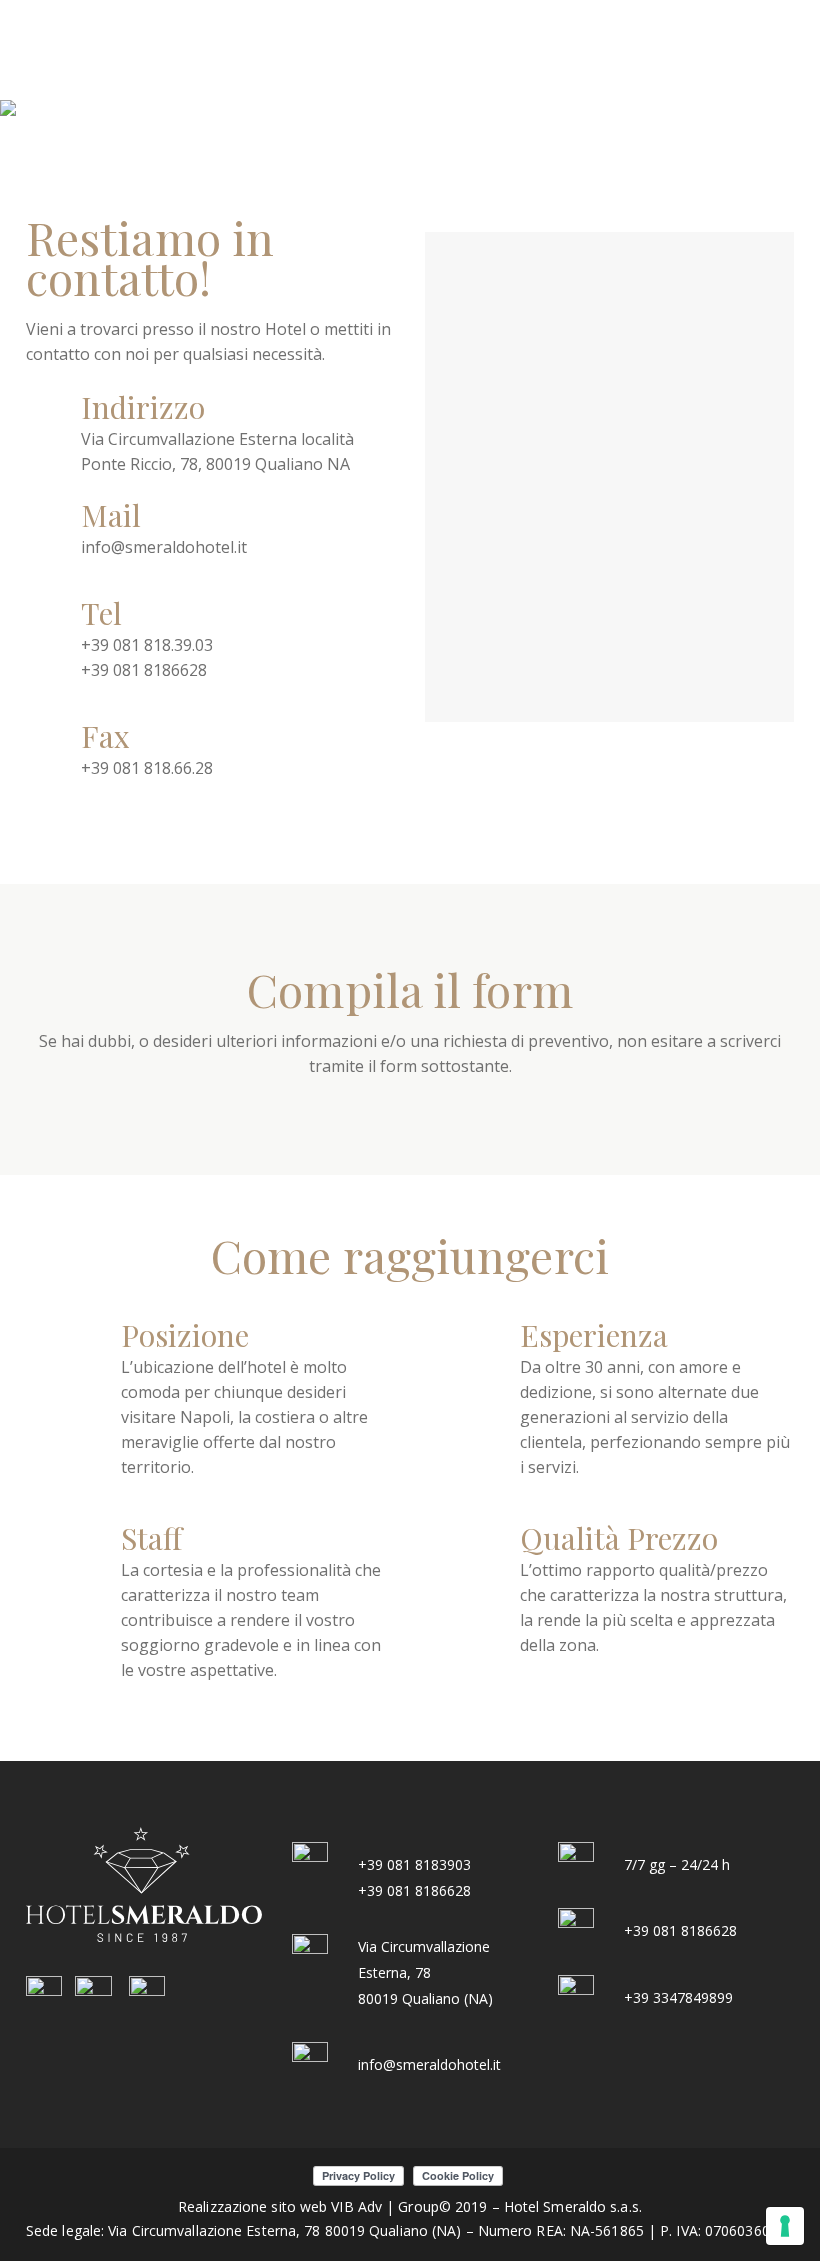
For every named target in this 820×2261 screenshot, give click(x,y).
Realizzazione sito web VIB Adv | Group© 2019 (332, 2206)
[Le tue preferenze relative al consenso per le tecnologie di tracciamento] (785, 2226)
